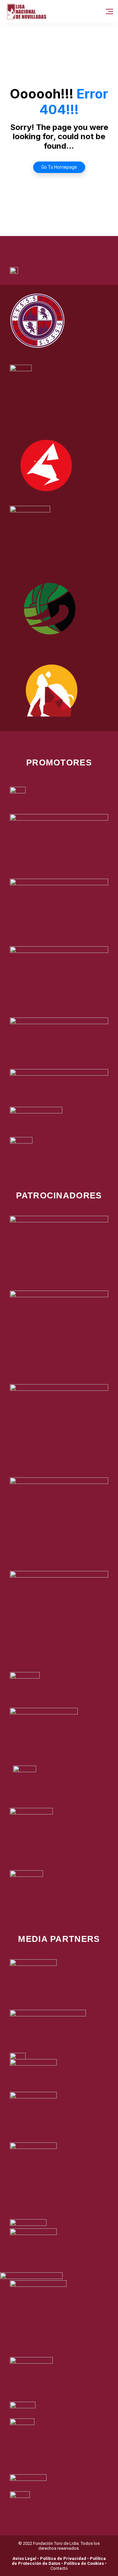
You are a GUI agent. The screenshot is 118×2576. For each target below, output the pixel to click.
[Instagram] (68, 244)
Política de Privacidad (63, 2558)
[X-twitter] (50, 244)
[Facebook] (32, 244)
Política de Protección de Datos (59, 2561)
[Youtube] (86, 244)
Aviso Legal (24, 2558)
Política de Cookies (84, 2563)
